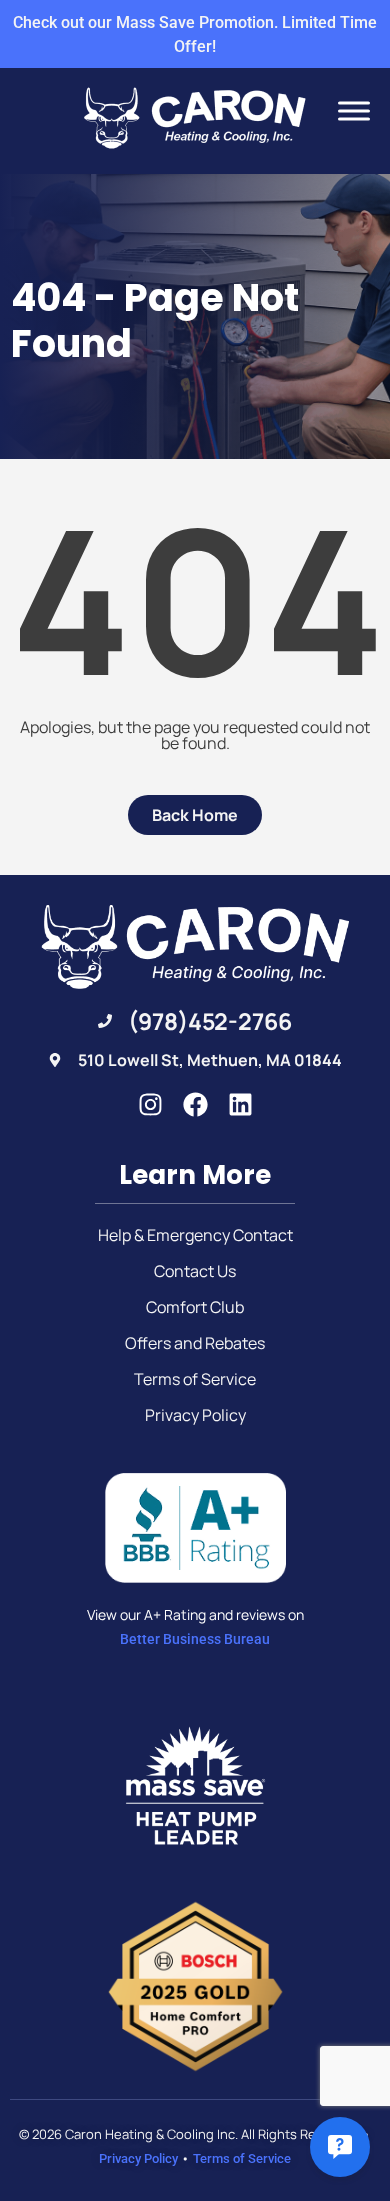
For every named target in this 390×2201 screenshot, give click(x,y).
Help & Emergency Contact (195, 1235)
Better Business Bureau (195, 1639)
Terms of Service (195, 1379)
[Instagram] (150, 1104)
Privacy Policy (195, 1415)
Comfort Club (195, 1307)
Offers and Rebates (195, 1343)
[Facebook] (195, 1104)
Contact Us (195, 1271)
